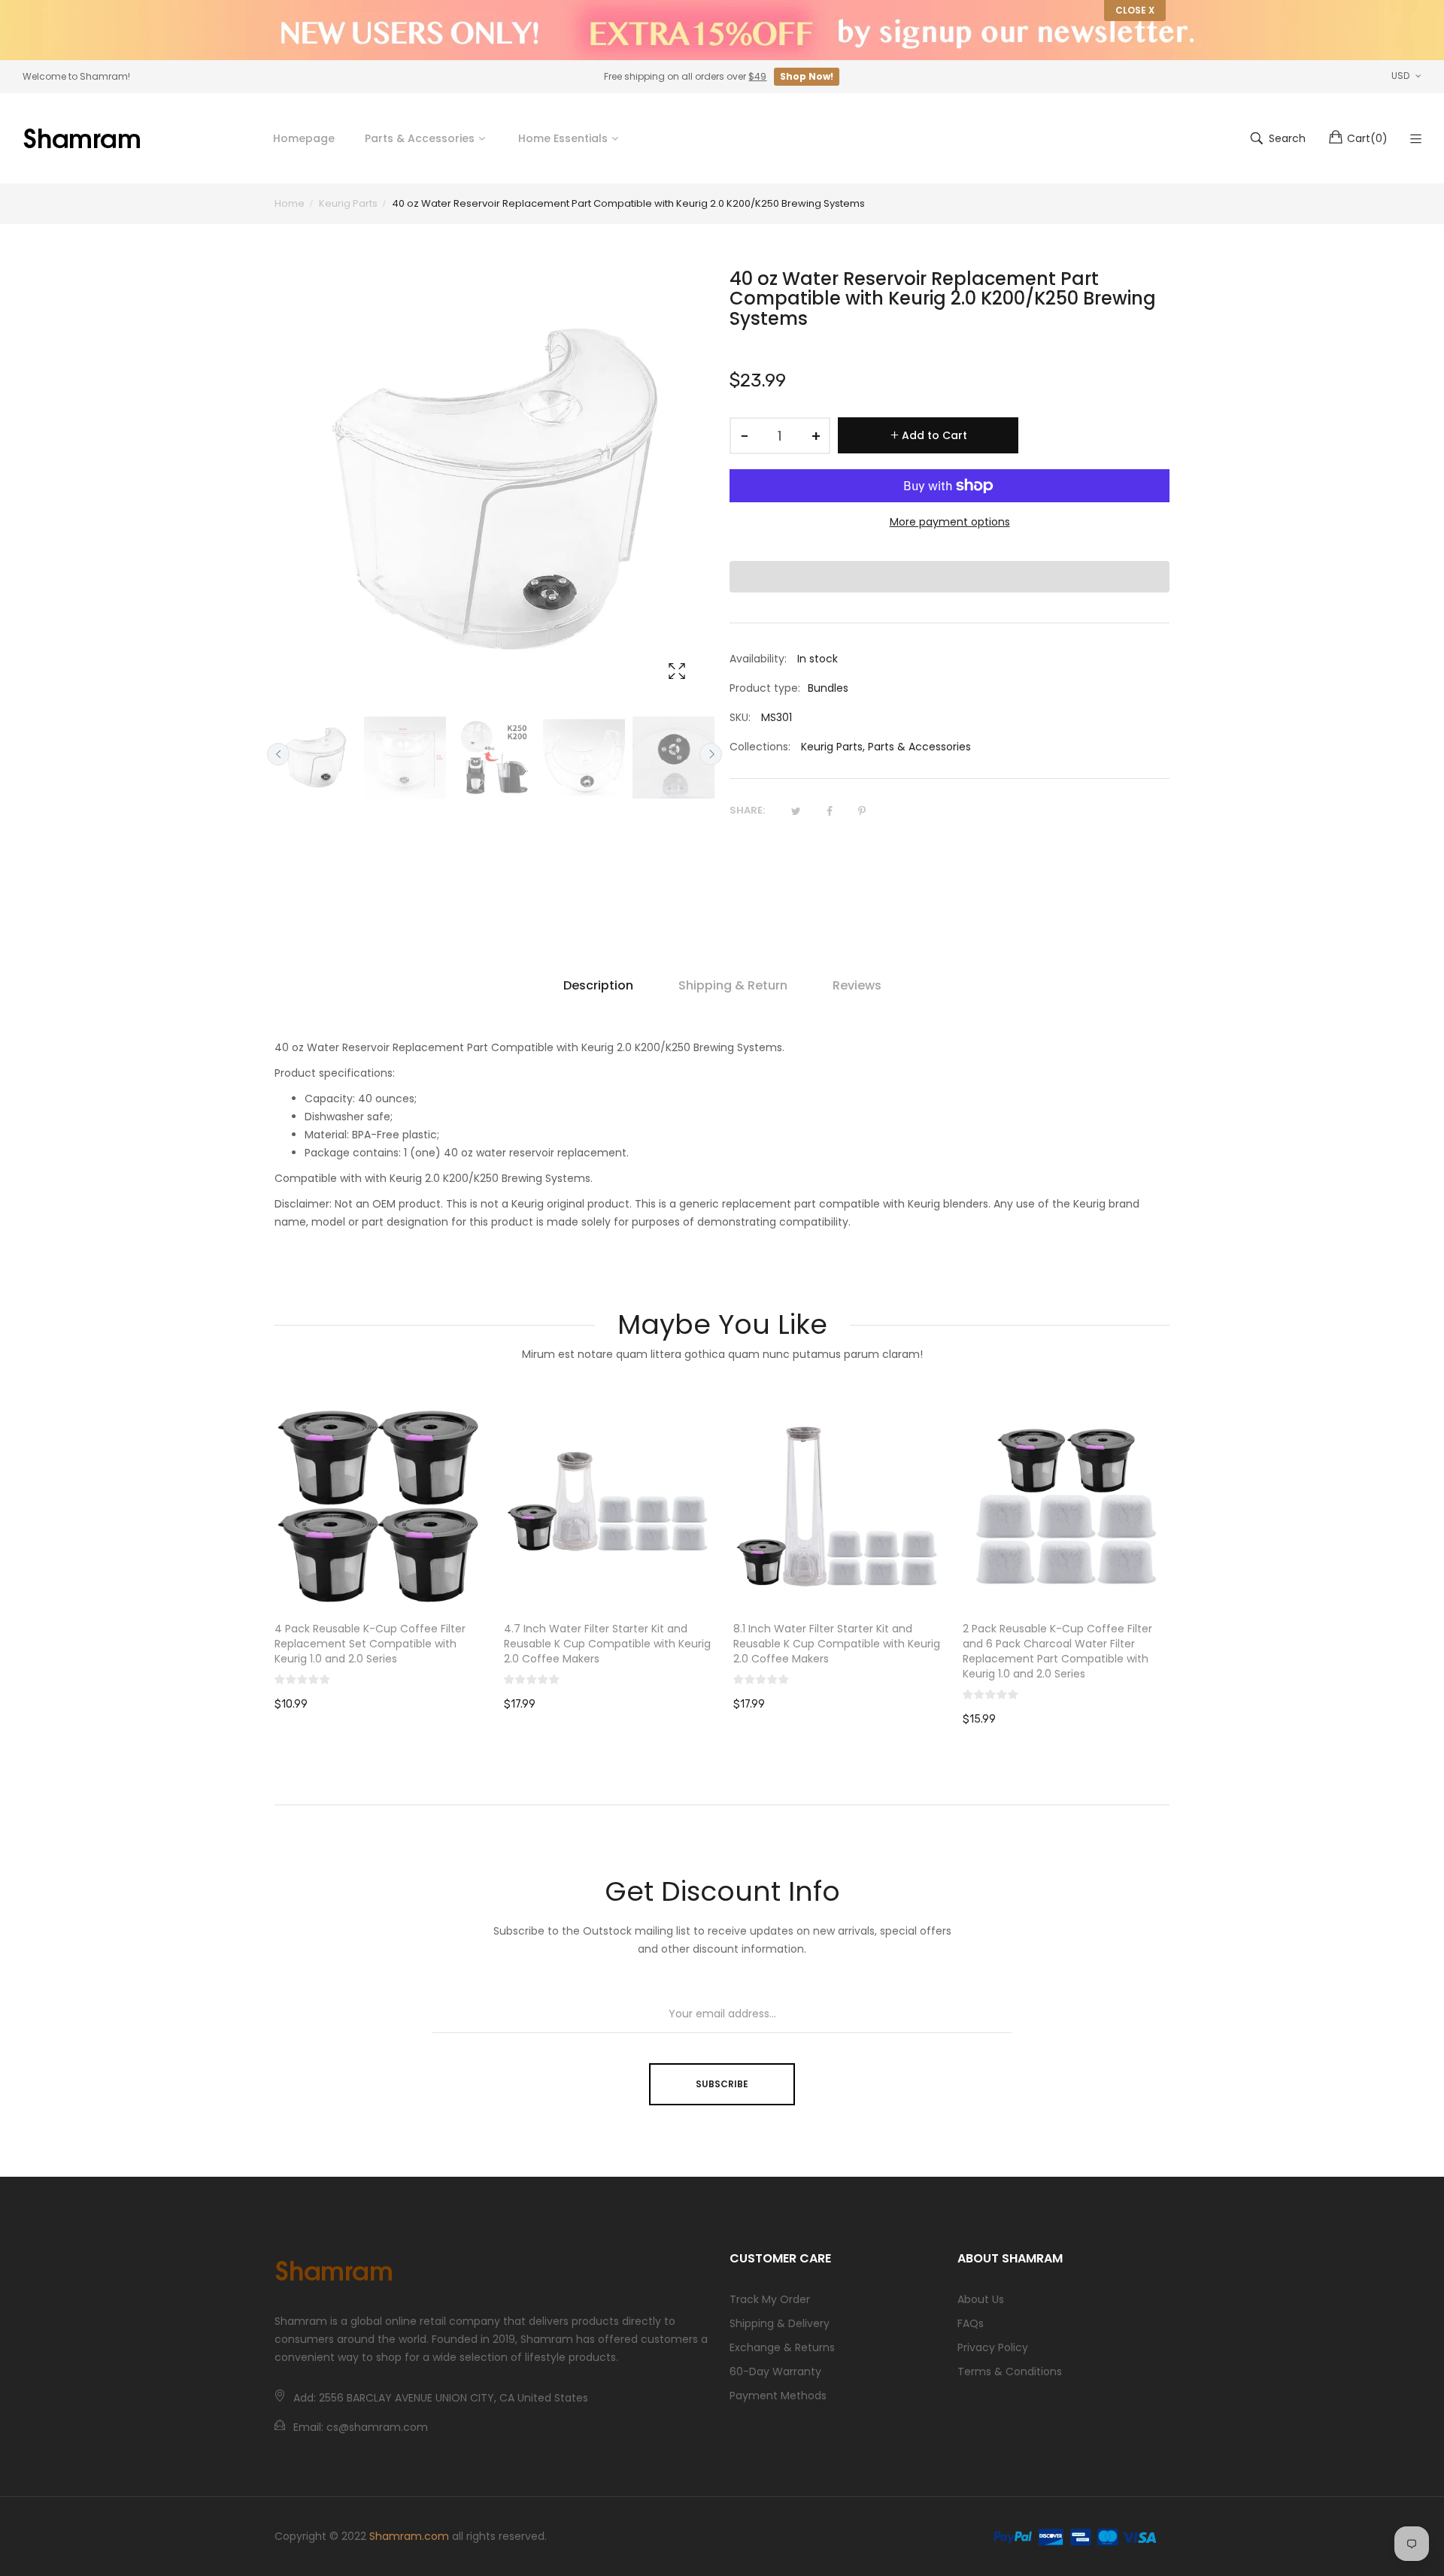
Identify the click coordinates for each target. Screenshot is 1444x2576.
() (1367, 138)
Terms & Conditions (1010, 2371)
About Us (981, 2299)
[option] (315, 758)
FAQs (971, 2323)
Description (598, 985)
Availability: (758, 659)
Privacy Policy (993, 2347)
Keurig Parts (832, 747)
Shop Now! (807, 76)
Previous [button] (278, 754)
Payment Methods (778, 2396)
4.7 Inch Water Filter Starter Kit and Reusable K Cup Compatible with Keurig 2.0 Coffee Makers (607, 1644)
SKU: (740, 717)
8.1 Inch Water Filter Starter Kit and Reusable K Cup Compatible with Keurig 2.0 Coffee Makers (837, 1644)
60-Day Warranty (775, 2371)
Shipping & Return (733, 985)
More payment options (950, 522)
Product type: (765, 688)
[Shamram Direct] (83, 138)
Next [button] (711, 754)
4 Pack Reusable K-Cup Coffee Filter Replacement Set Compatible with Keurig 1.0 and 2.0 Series (370, 1644)
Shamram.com (409, 2536)
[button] (950, 577)
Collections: (760, 747)
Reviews (857, 985)
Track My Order (770, 2299)
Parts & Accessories (919, 747)
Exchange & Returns (782, 2347)
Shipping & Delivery (780, 2323)
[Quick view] (478, 1583)
